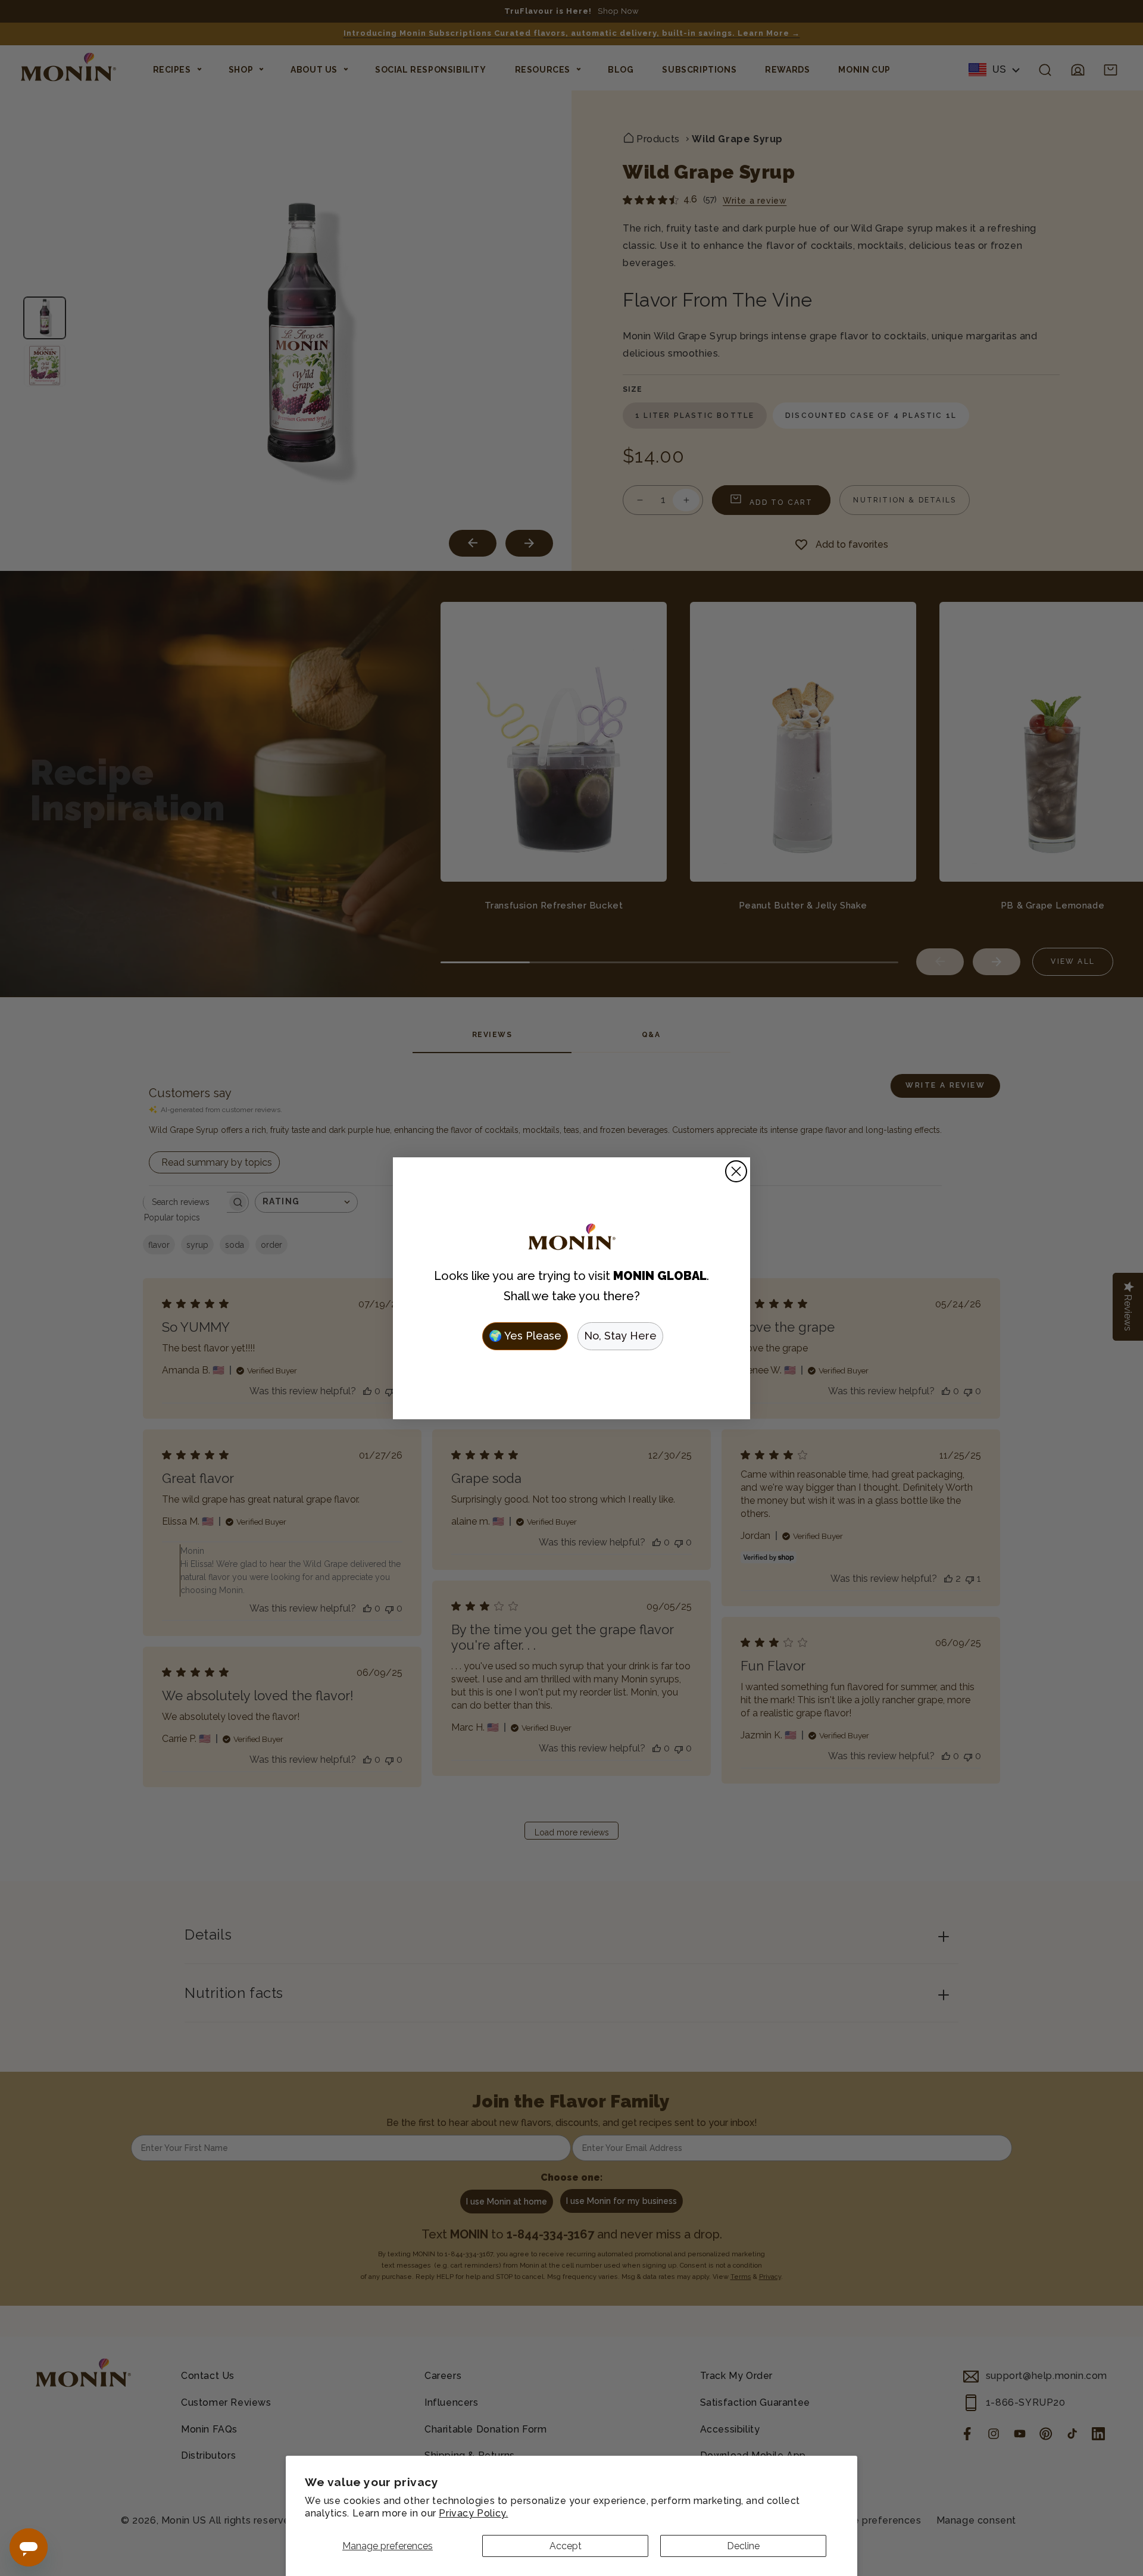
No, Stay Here (620, 1336)
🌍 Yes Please (525, 1336)
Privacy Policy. (473, 2513)
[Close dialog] (736, 1171)
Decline (743, 2546)
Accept (566, 2546)
